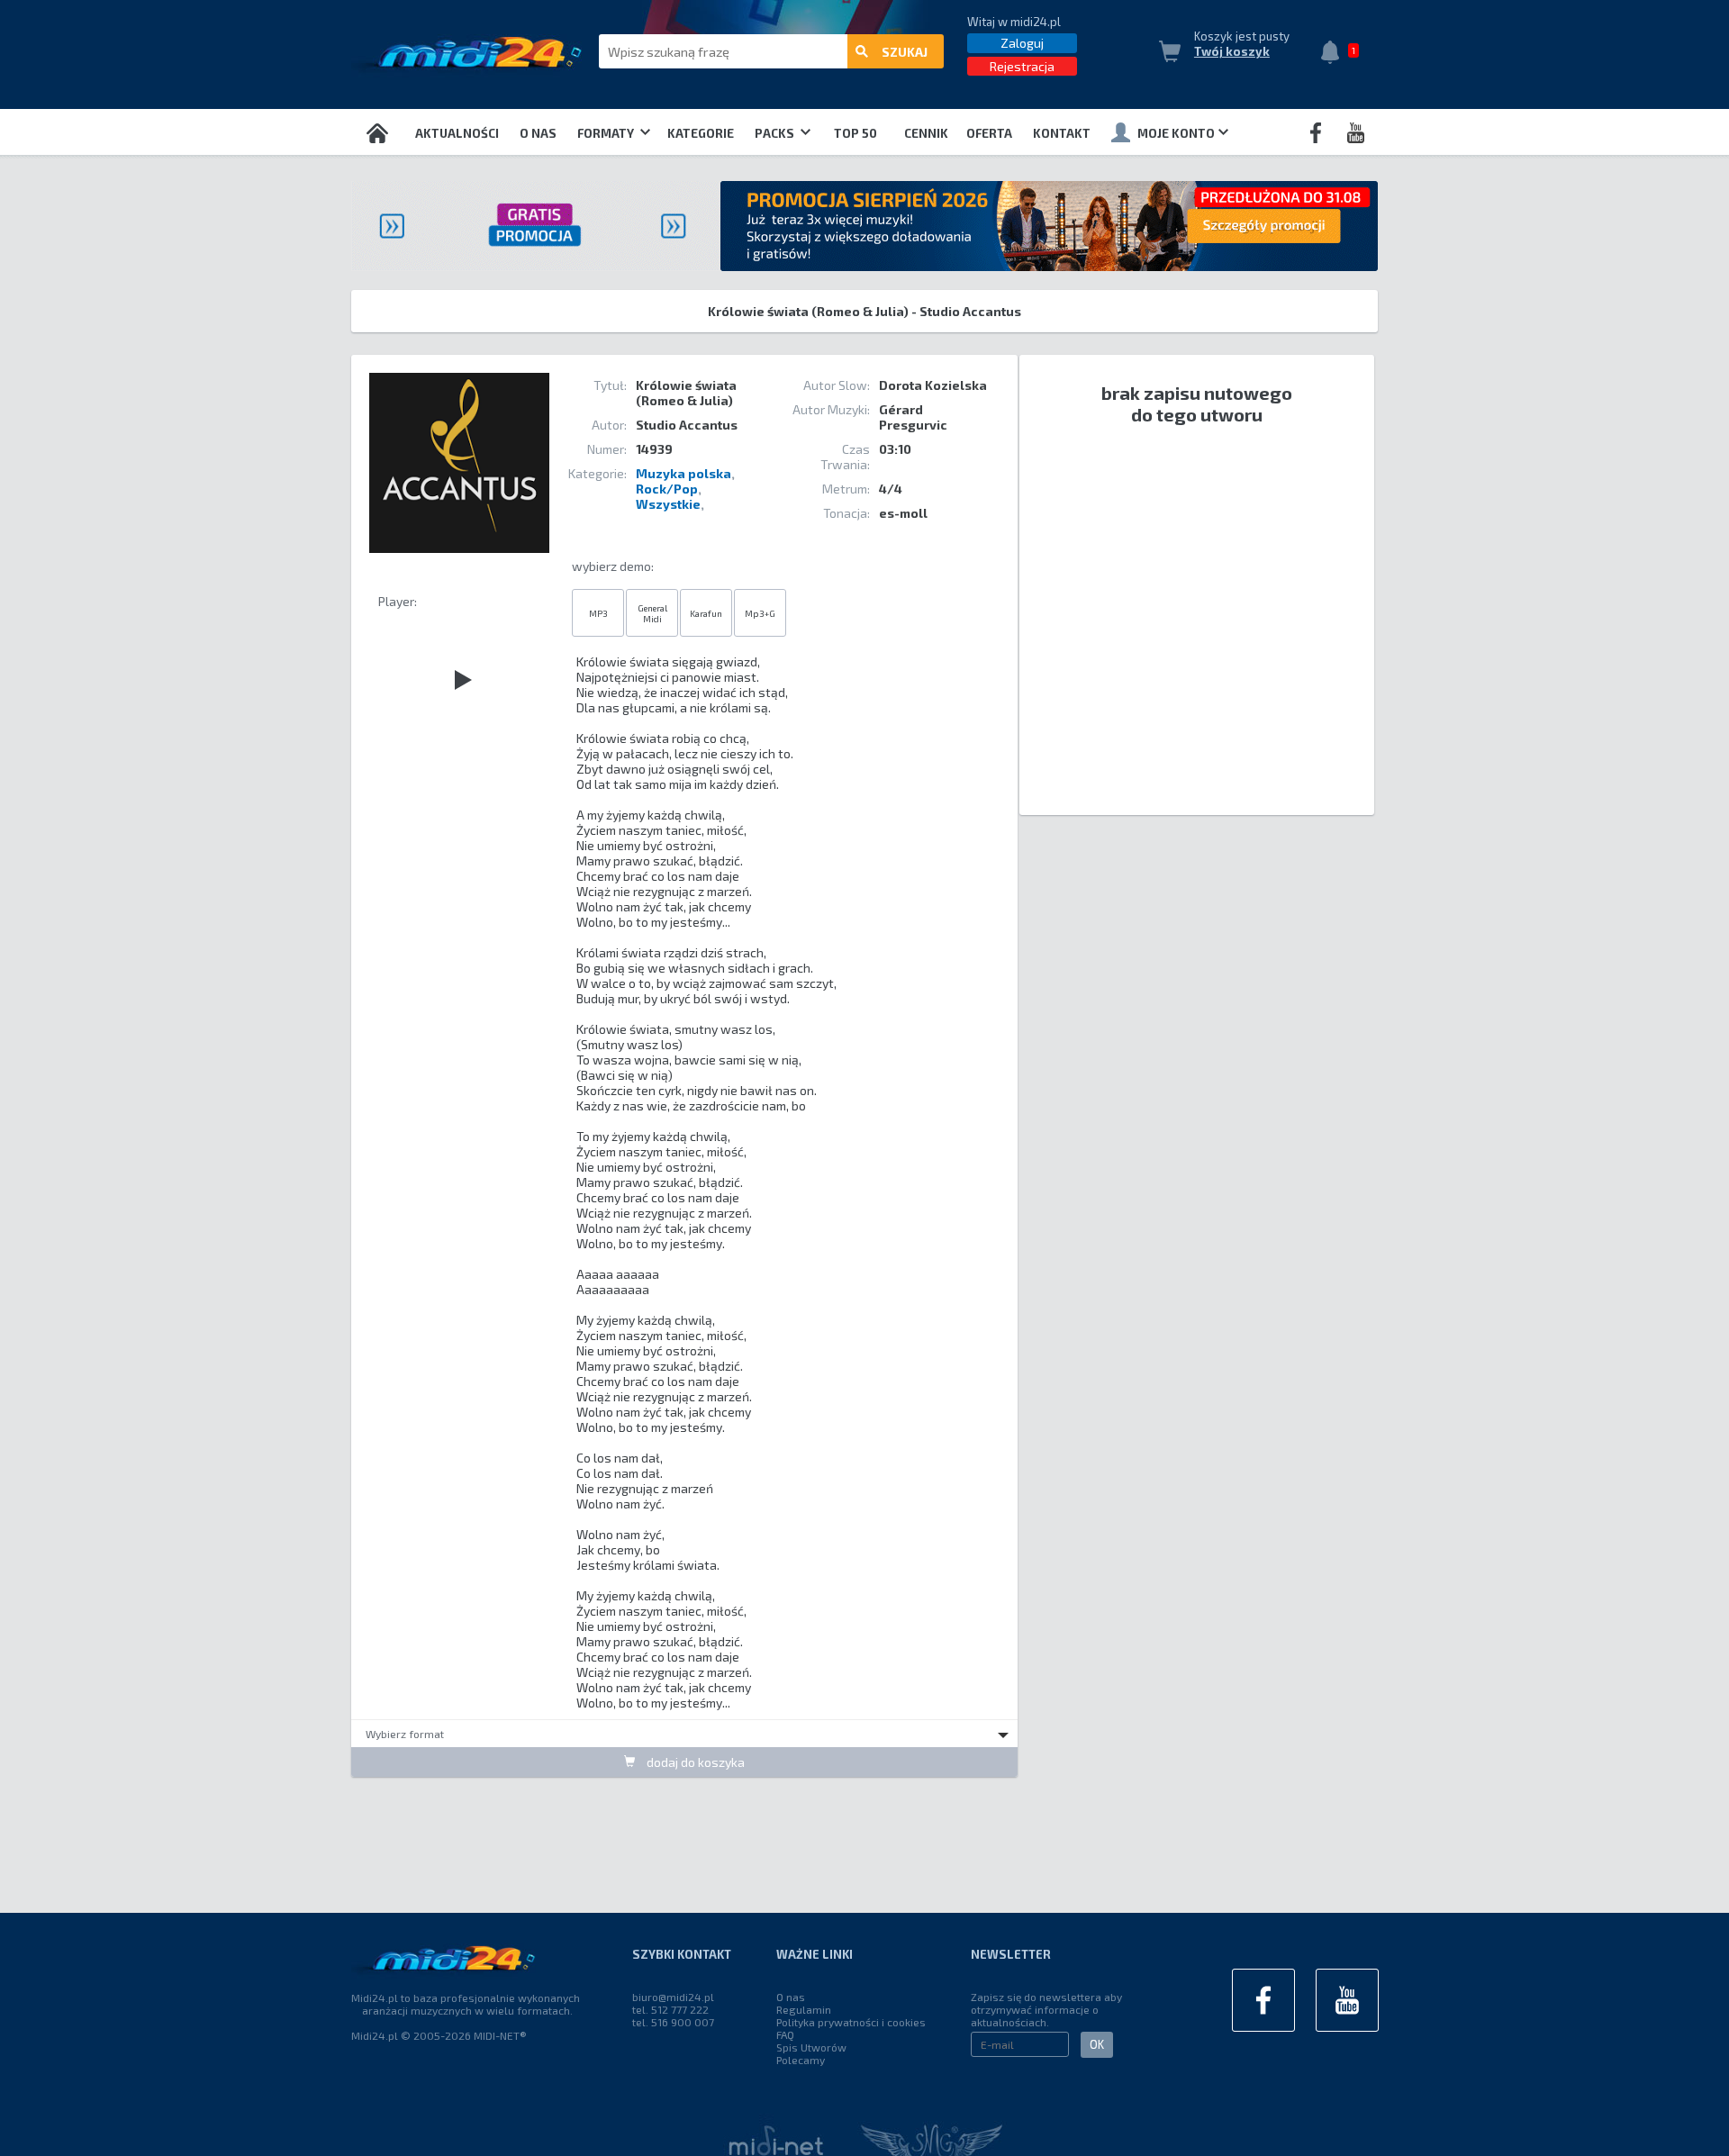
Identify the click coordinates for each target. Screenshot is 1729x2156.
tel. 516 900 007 (673, 2022)
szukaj (905, 52)
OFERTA (989, 133)
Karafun (706, 613)
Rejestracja (1022, 66)
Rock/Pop (667, 489)
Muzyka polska (683, 473)
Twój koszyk (1232, 51)
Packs (776, 133)
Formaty (607, 133)
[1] (1335, 54)
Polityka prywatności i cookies (851, 2022)
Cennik (926, 133)
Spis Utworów (811, 2047)
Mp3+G (760, 613)
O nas (538, 133)
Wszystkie (668, 504)
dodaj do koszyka (694, 1762)
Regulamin (804, 2009)
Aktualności (457, 133)
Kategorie (701, 133)
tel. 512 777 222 (670, 2009)
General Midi (652, 613)
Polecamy (801, 2060)
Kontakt (1062, 133)
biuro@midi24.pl (673, 1997)
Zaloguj (1022, 43)
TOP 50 (855, 133)
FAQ (785, 2034)
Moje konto (1176, 133)
